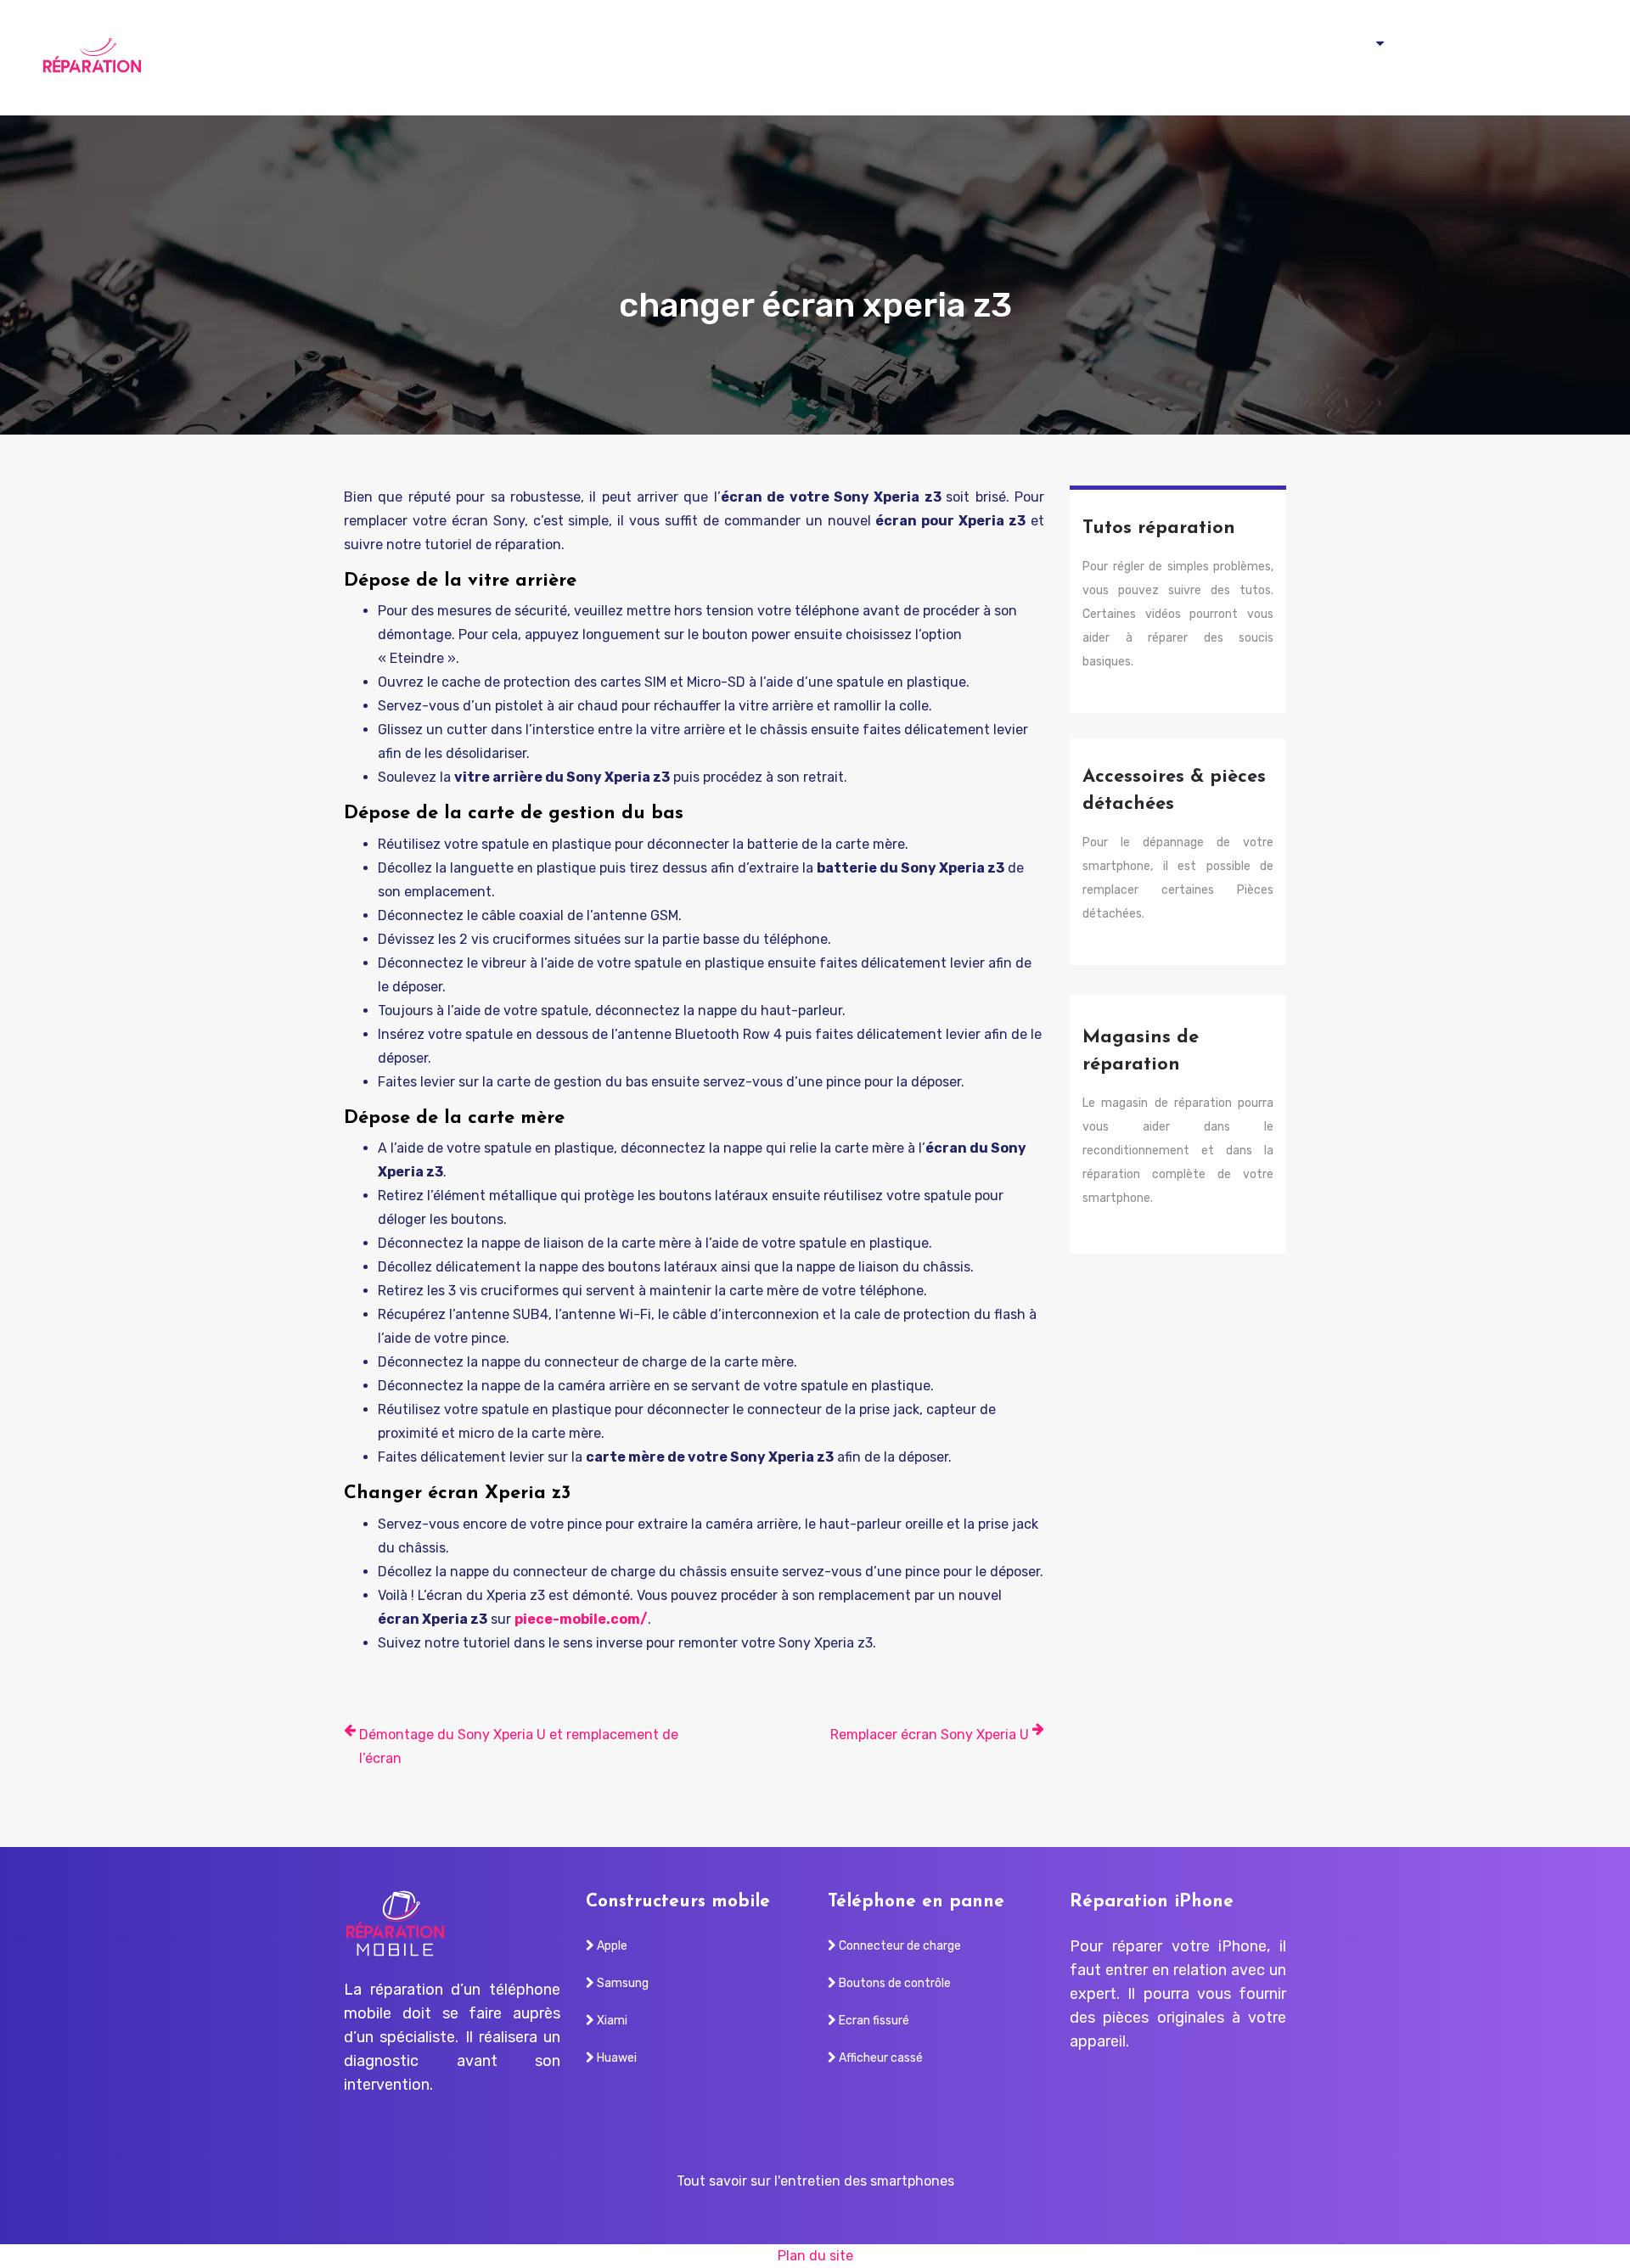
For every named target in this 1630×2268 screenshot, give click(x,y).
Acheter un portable (1460, 58)
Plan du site (815, 2256)
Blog (1563, 58)
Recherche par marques (1298, 58)
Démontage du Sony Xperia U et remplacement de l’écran (519, 1746)
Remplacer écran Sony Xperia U (930, 1735)
